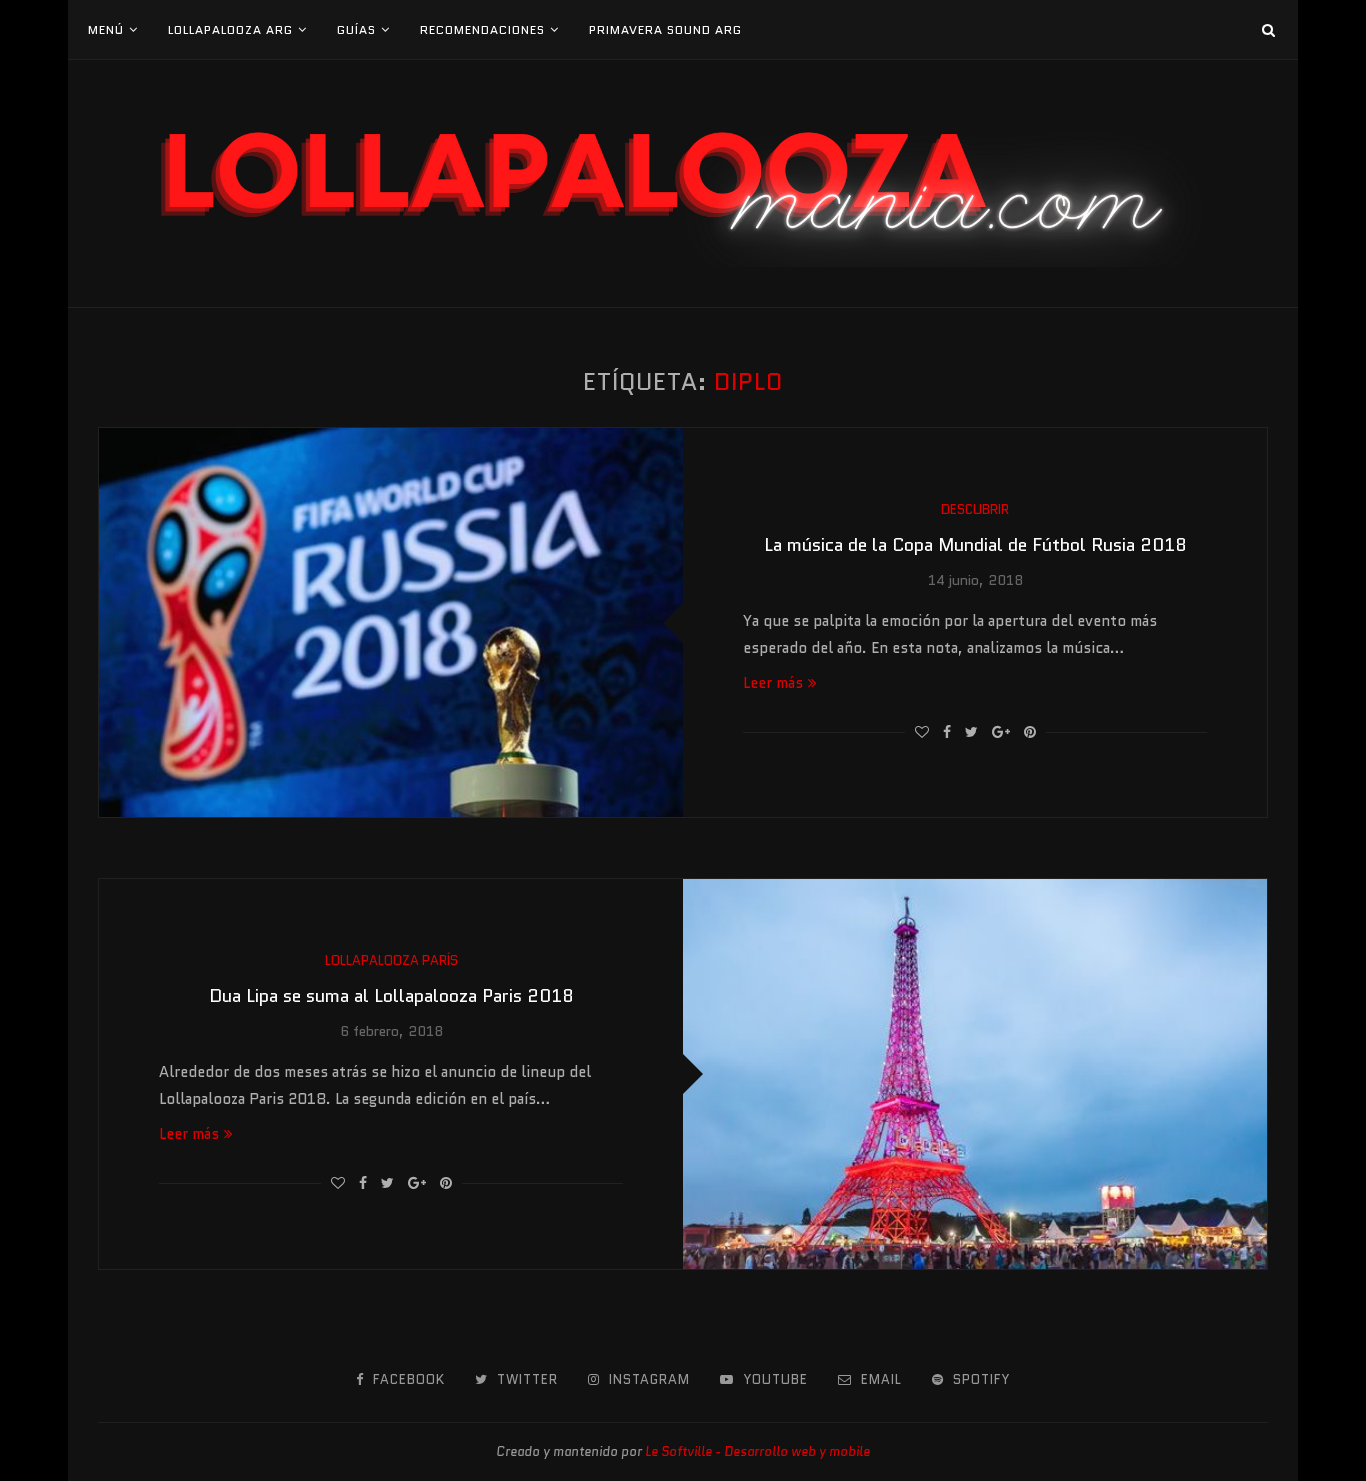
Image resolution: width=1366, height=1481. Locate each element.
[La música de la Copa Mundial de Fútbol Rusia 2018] (391, 622)
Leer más (773, 683)
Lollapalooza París (391, 961)
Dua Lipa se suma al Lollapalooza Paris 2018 (391, 996)
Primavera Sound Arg (665, 29)
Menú (106, 29)
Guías (356, 29)
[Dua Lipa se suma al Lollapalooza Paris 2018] (975, 1073)
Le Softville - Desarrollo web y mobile (757, 1451)
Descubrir (975, 510)
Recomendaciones (482, 29)
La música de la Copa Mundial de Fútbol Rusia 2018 (975, 545)
